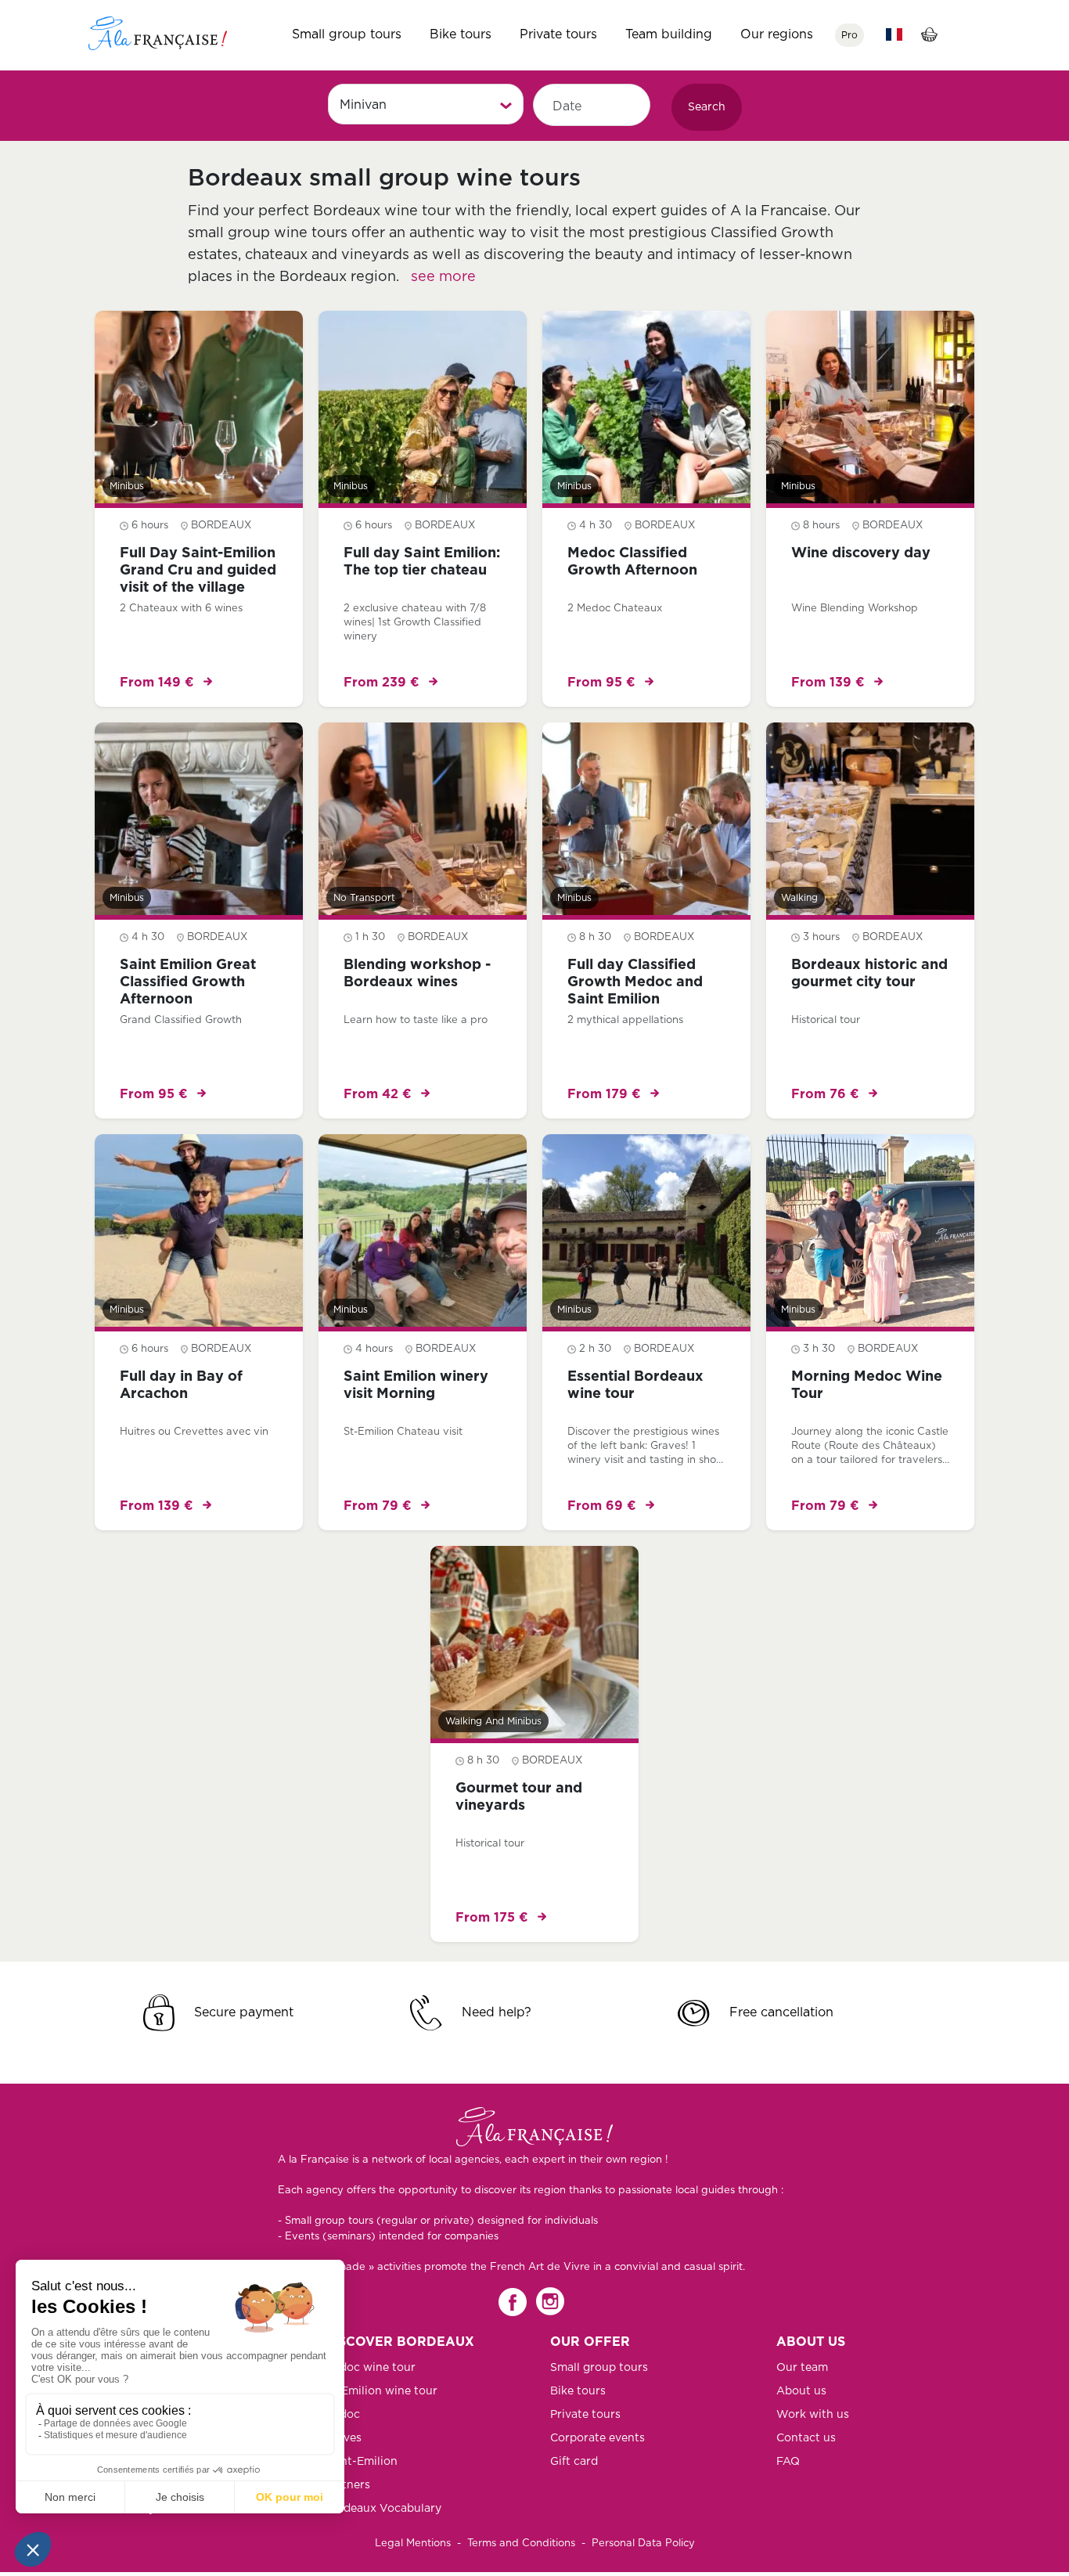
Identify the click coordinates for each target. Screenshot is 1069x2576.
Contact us (806, 2438)
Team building (669, 34)
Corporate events (597, 2438)
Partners (347, 2485)
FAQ (788, 2462)
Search (707, 107)
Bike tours (461, 34)
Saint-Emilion (361, 2462)
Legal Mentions (413, 2544)
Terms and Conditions (521, 2544)
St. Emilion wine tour (381, 2391)
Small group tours (347, 34)
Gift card (574, 2462)
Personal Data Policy (643, 2544)
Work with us (813, 2415)
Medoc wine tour (370, 2368)
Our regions (777, 34)
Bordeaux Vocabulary (383, 2509)
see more (443, 277)
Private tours (558, 34)
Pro (849, 35)
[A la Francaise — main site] (534, 2127)
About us (801, 2391)
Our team (802, 2368)
